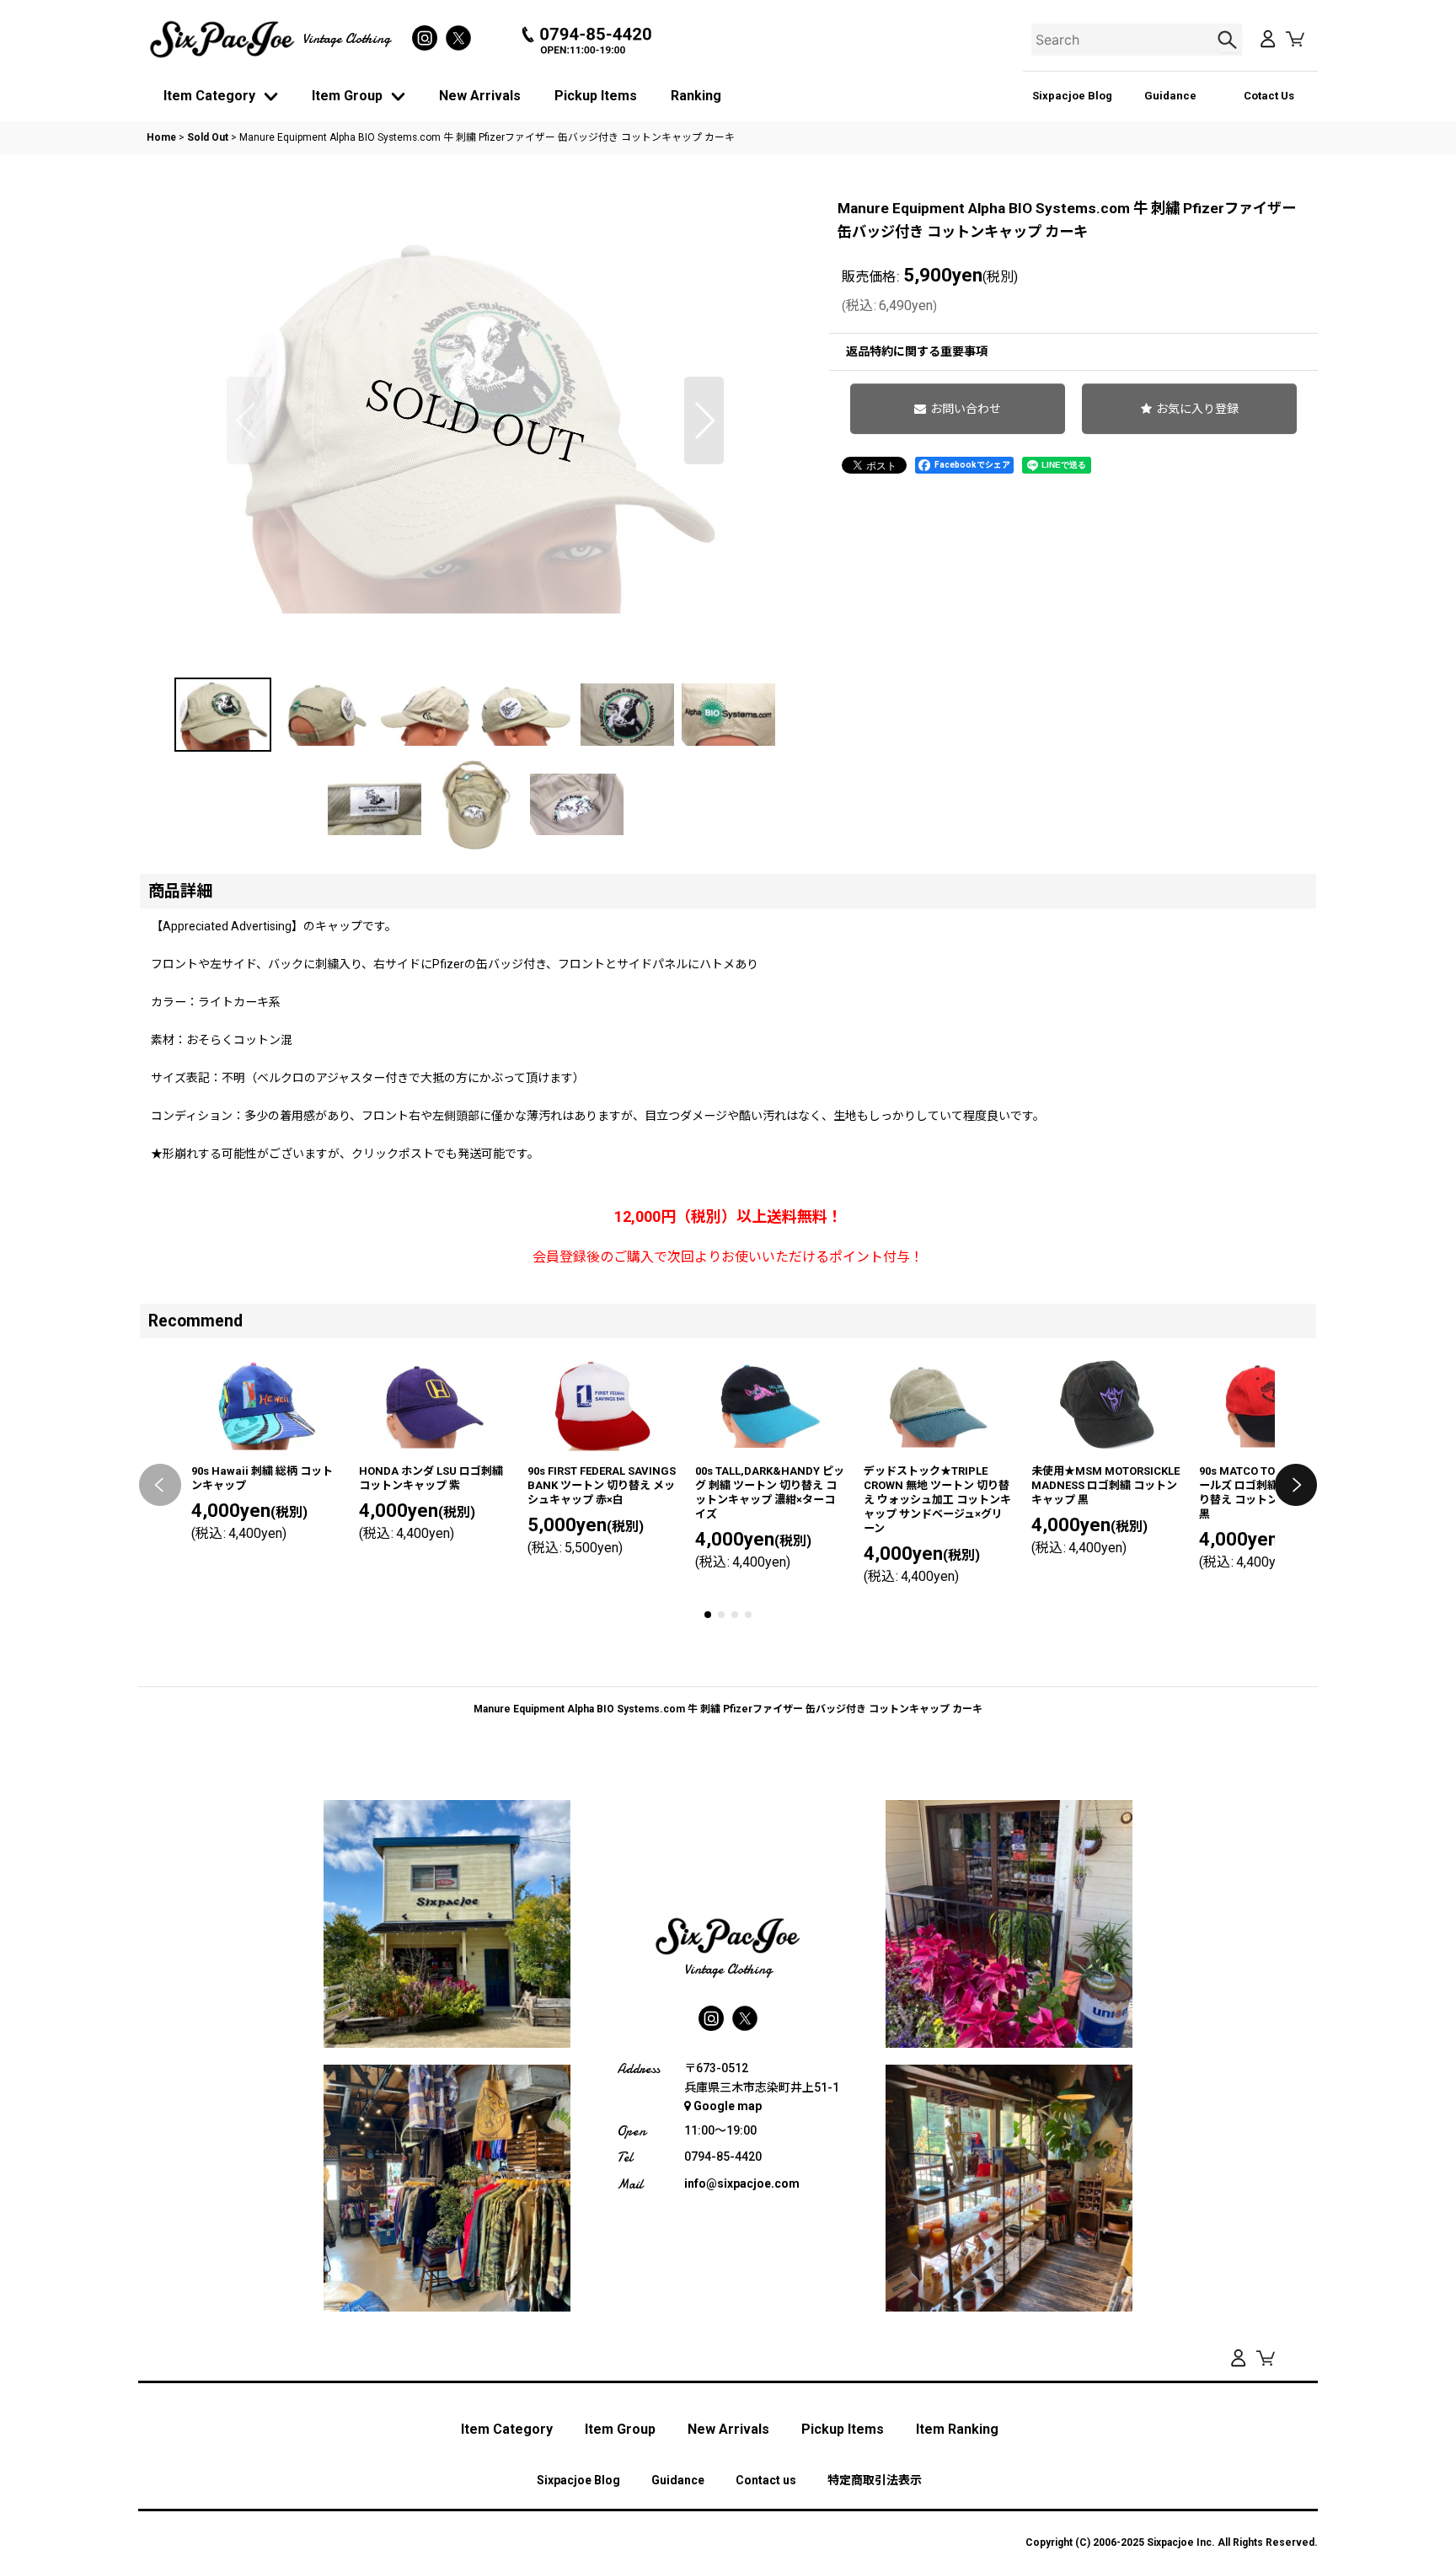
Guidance (1170, 96)
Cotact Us (1269, 96)
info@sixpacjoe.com (742, 2183)
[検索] (1229, 40)
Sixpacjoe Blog (1072, 96)
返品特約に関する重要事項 (917, 351)
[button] (246, 421)
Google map (728, 2106)
